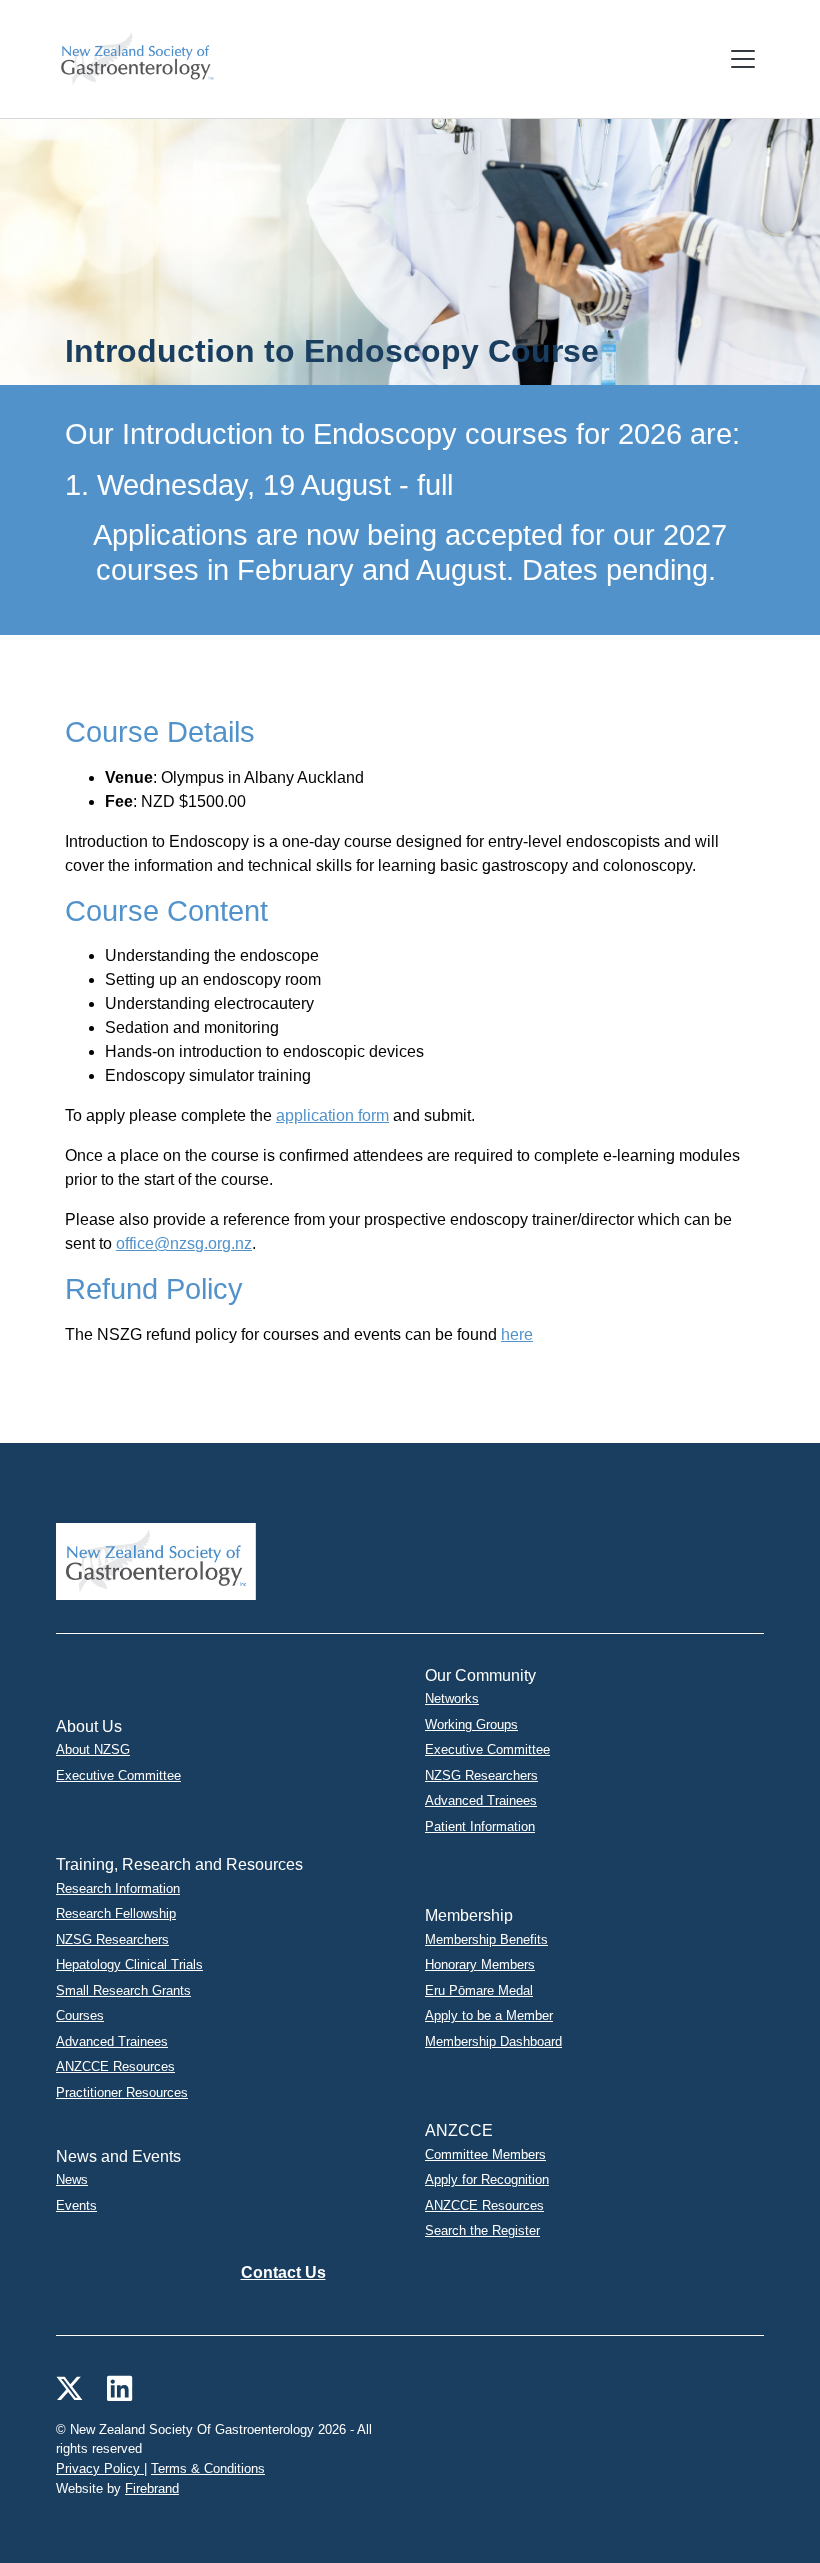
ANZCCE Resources (115, 2066)
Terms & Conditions (208, 2468)
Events (76, 2205)
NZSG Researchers (481, 1775)
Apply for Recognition (487, 2179)
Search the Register (482, 2230)
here (517, 1334)
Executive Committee (118, 1775)
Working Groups (471, 1724)
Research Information (118, 1888)
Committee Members (485, 2154)
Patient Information (480, 1826)
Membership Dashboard (493, 2041)
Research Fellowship (116, 1913)
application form (332, 1115)
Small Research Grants (123, 1990)
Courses (80, 2015)
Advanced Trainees (481, 1800)
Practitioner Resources (122, 2092)
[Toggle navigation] (743, 59)
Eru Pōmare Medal (479, 1990)
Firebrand (152, 2488)
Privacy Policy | (101, 2468)
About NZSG (93, 1749)
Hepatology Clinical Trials (129, 1964)
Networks (452, 1698)
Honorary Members (480, 1964)
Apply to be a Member (489, 2015)
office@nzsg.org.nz (184, 1243)
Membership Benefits (486, 1939)
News (72, 2179)
